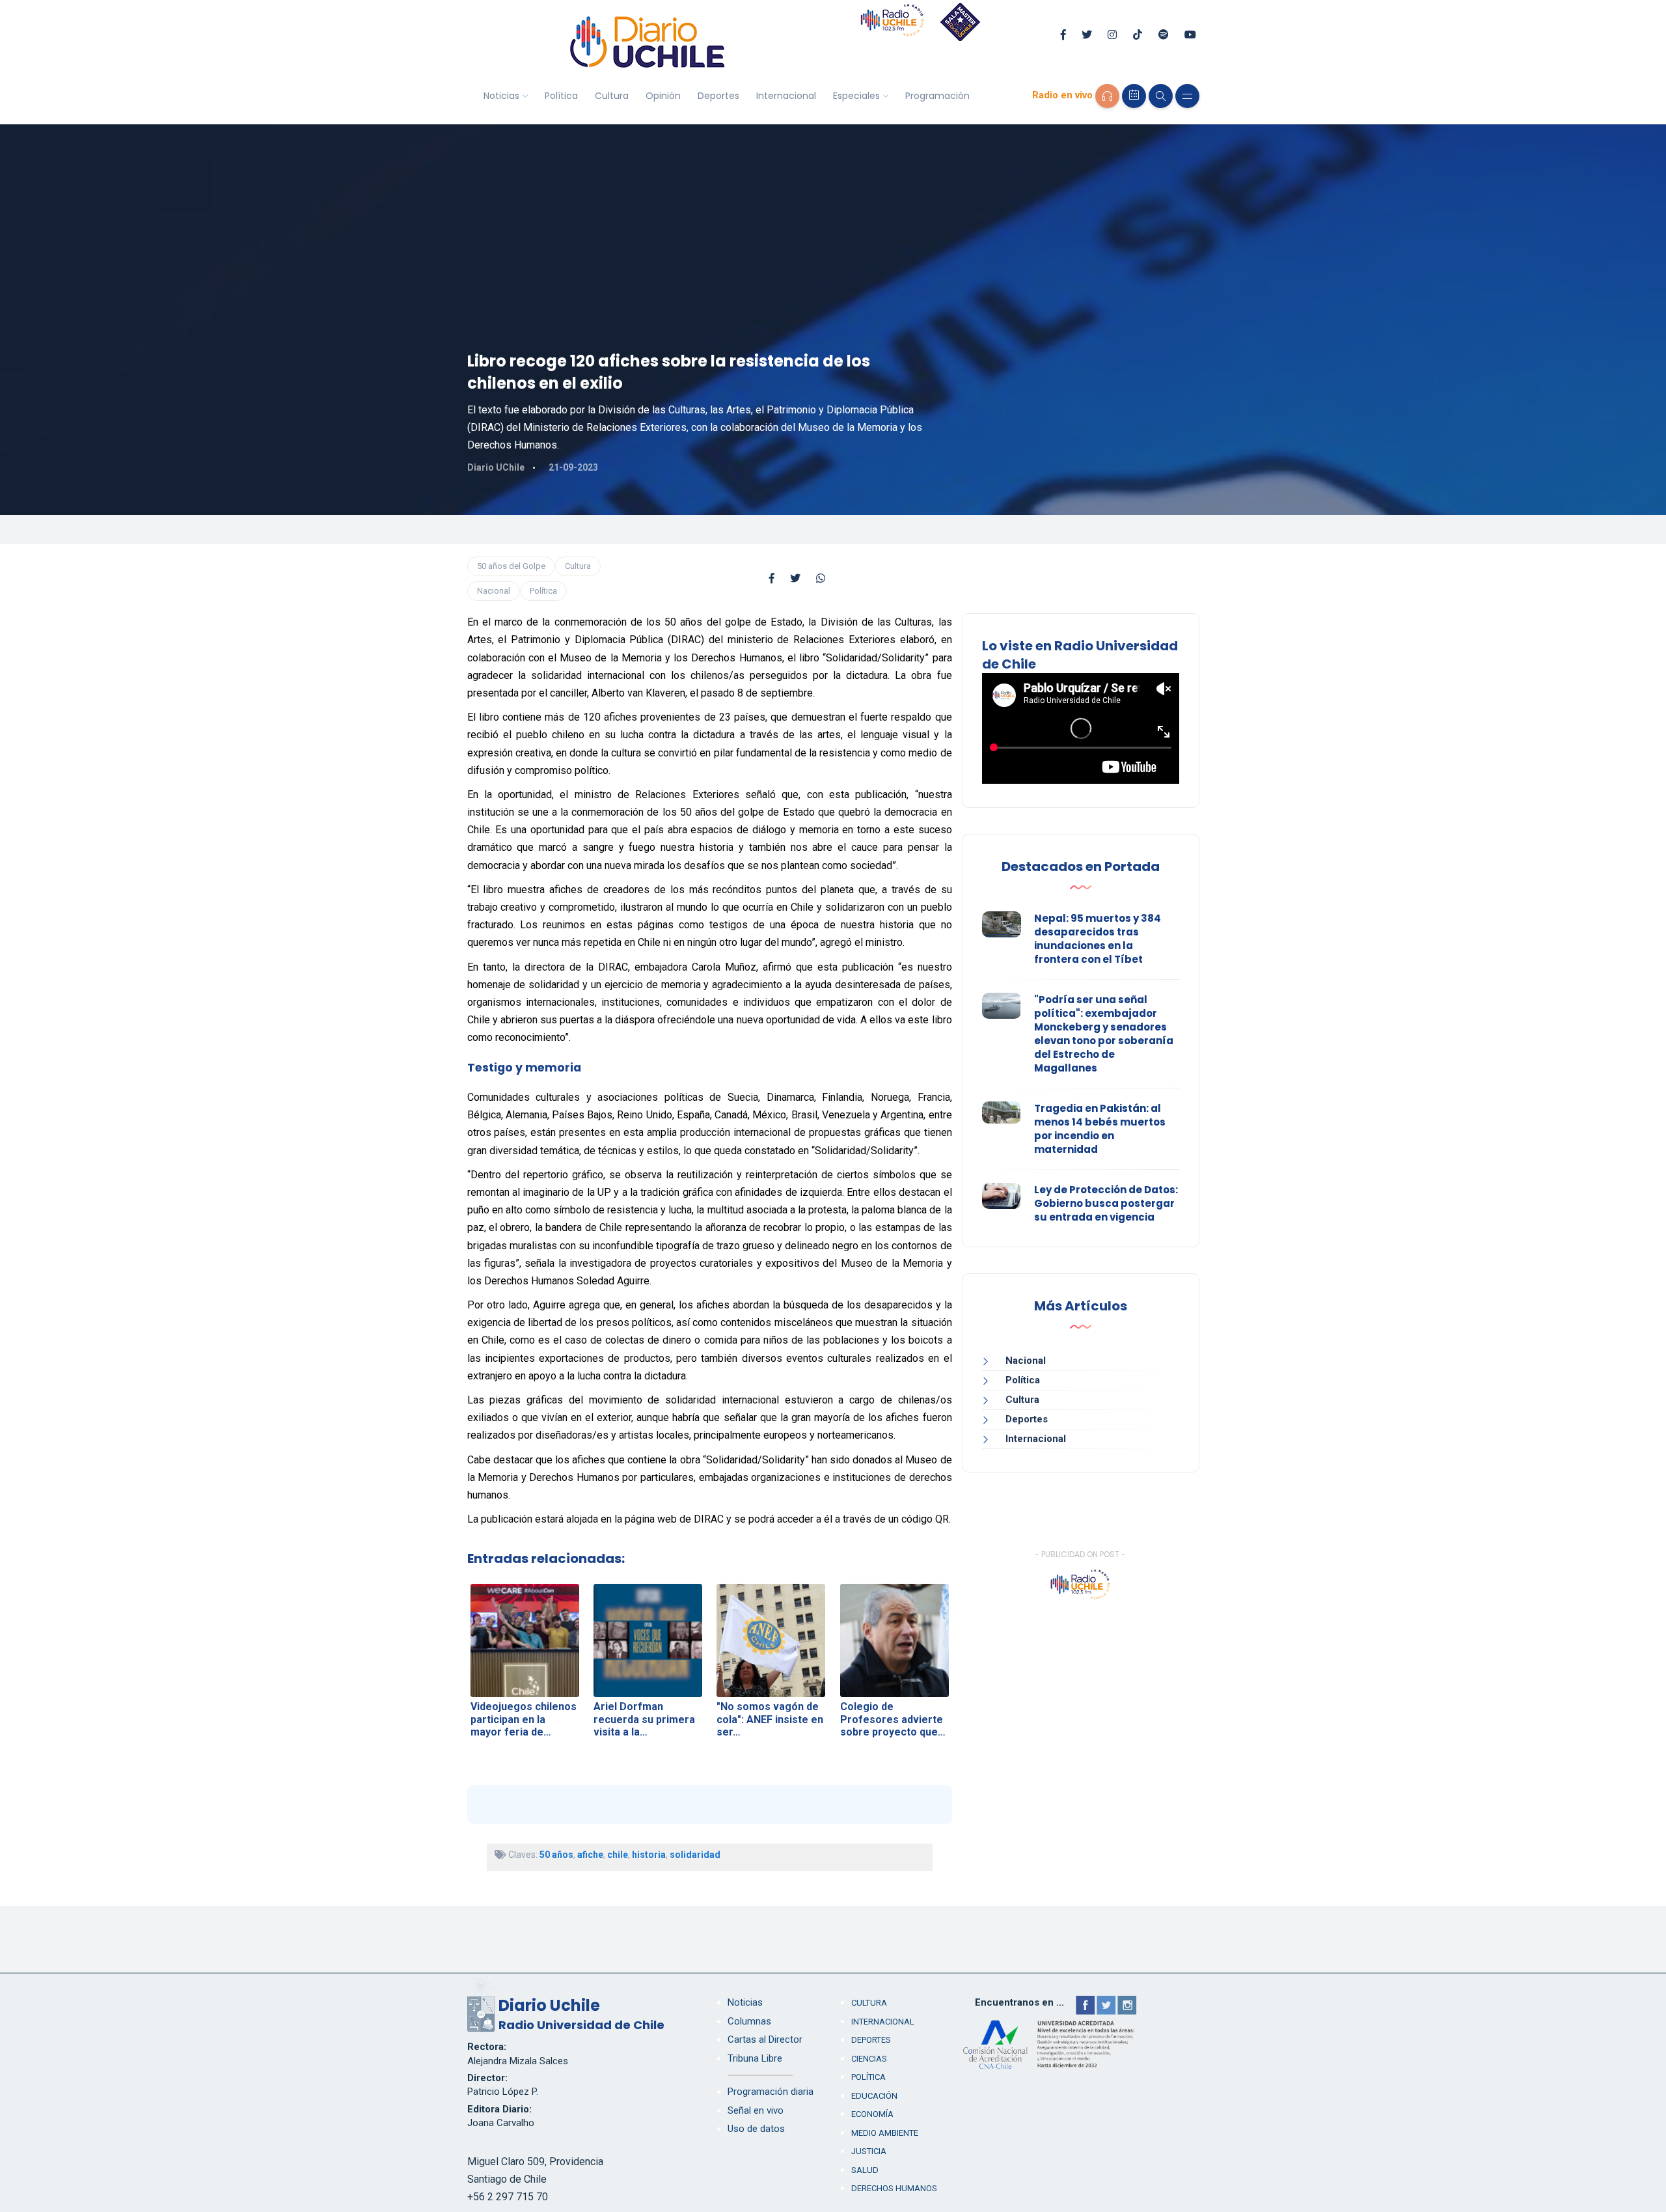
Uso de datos (756, 2129)
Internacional (786, 96)
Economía (872, 2114)
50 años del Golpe (511, 566)
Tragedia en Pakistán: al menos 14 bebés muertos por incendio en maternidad (1100, 1129)
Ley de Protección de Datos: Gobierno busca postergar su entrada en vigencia (1106, 1203)
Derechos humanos (894, 2188)
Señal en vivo (756, 2110)
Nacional (494, 591)
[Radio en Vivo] (1107, 96)
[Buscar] (1161, 96)
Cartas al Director (765, 2039)
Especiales (856, 96)
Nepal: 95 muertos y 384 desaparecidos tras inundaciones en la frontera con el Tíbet (1098, 939)
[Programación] (1134, 96)
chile (618, 1855)
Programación (937, 96)
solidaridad (695, 1855)
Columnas (749, 2021)
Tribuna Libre (755, 2058)
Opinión (663, 96)
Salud (865, 2170)
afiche (590, 1855)
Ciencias (869, 2059)
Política (561, 96)
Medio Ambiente (885, 2133)
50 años (556, 1855)
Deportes (718, 96)
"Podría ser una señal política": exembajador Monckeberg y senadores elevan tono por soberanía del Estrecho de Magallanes (1104, 1034)
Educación (874, 2096)
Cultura (612, 96)
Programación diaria (771, 2092)
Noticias (501, 96)
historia (649, 1855)
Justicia (869, 2151)
